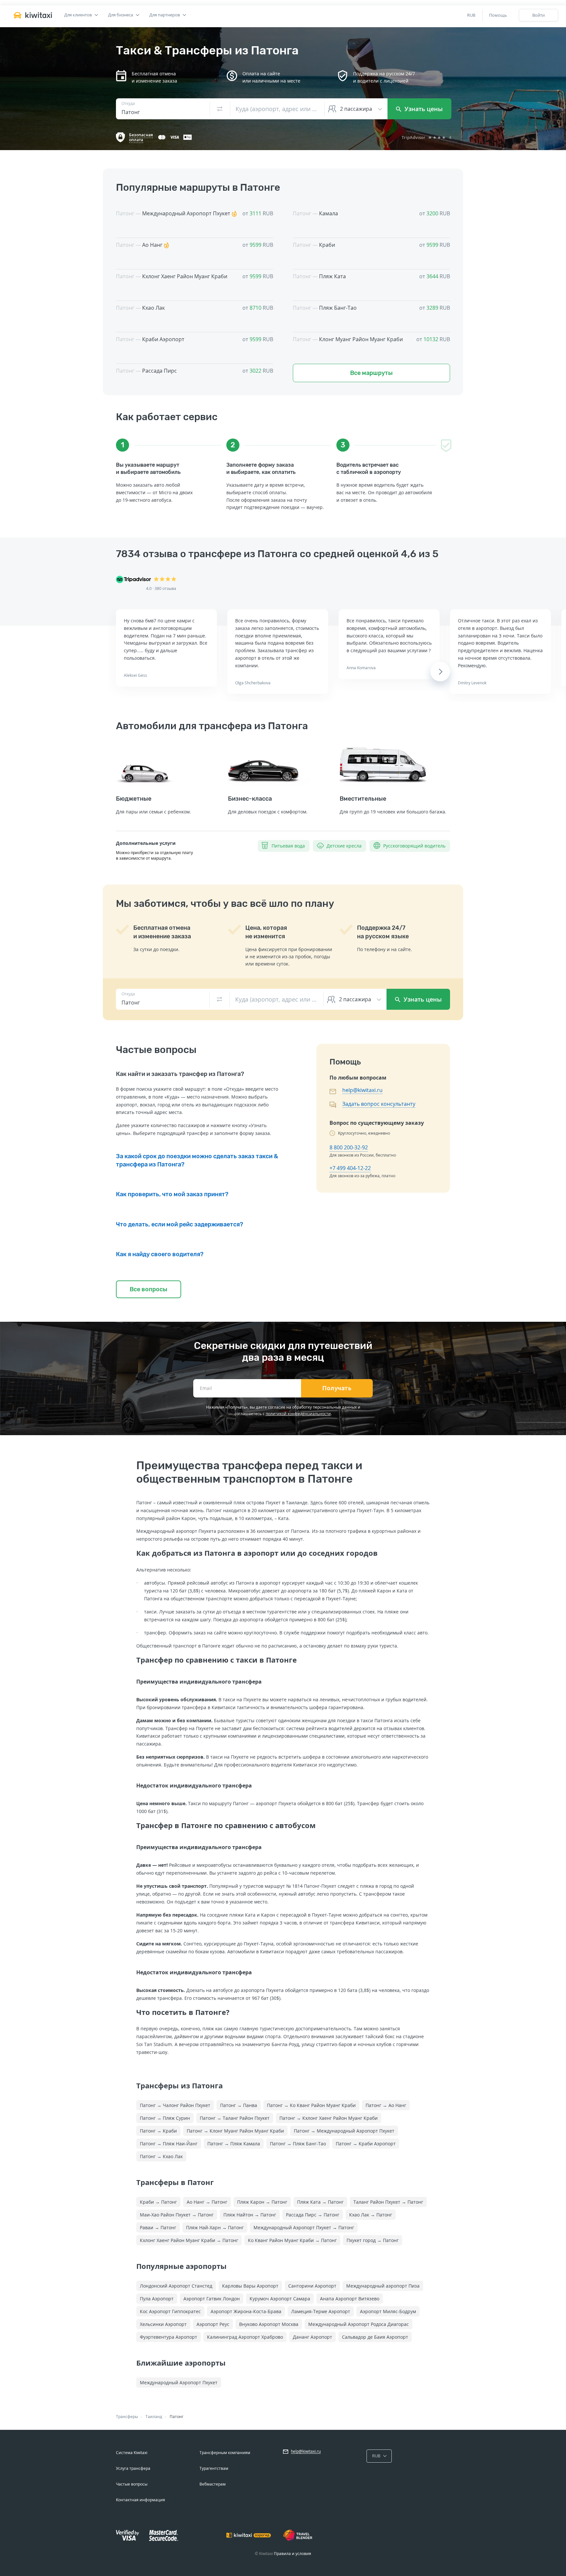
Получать (337, 1388)
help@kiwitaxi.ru (362, 1090)
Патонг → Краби (158, 2131)
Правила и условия (292, 2554)
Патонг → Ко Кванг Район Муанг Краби (311, 2105)
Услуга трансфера (133, 2468)
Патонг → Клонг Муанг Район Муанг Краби (235, 2131)
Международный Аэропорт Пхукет (179, 2382)
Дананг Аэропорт (312, 2337)
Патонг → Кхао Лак (161, 2156)
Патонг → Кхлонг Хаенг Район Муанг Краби (329, 2118)
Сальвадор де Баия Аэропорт (375, 2337)
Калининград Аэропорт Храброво (245, 2337)
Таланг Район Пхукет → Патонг (388, 2202)
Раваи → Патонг (158, 2227)
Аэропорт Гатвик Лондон (212, 2299)
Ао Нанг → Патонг (207, 2202)
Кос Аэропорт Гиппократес (170, 2311)
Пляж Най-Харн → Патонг (215, 2227)
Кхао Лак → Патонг (371, 2215)
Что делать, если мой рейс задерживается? (179, 1224)
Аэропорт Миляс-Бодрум (388, 2311)
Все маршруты (371, 373)
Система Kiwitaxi (132, 2453)
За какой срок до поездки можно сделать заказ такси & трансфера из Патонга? (197, 1160)
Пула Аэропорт (157, 2299)
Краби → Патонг (158, 2202)
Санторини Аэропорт (312, 2286)
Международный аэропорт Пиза (383, 2286)
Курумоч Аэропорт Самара (280, 2299)
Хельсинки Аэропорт (163, 2324)
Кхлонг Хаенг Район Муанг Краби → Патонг (189, 2240)
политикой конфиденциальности (298, 1414)
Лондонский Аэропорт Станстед (176, 2286)
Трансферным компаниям (225, 2453)
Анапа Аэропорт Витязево (350, 2299)
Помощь (498, 15)
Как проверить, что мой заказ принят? (172, 1194)
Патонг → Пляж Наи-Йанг (169, 2144)
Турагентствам (214, 2468)
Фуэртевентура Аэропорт (169, 2337)
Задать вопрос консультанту (379, 1104)
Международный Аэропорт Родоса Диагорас (358, 2324)
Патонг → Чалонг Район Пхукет (175, 2105)
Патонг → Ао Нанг (386, 2105)
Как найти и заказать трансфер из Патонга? (180, 1074)
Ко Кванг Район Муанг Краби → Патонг (292, 2240)
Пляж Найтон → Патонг (250, 2215)
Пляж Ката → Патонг (320, 2202)
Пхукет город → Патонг (373, 2240)
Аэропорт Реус (213, 2324)
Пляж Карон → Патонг (262, 2202)
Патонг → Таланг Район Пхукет (235, 2118)
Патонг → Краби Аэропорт (366, 2144)
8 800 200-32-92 (349, 1147)
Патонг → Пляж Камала (234, 2144)
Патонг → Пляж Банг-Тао (298, 2144)
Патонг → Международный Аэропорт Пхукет (344, 2131)
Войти (538, 15)
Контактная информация (141, 2500)
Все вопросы (149, 1289)
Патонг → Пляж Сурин (165, 2118)
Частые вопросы (132, 2484)
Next (440, 672)
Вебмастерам (213, 2484)
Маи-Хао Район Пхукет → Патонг (177, 2215)
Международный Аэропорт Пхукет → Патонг (304, 2227)
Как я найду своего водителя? (160, 1254)
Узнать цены (423, 109)
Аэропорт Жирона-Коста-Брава (246, 2311)
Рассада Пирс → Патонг (313, 2215)
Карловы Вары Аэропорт (250, 2286)
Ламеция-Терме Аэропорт (321, 2311)
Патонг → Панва (239, 2105)
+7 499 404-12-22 (350, 1168)
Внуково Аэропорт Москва (269, 2324)
